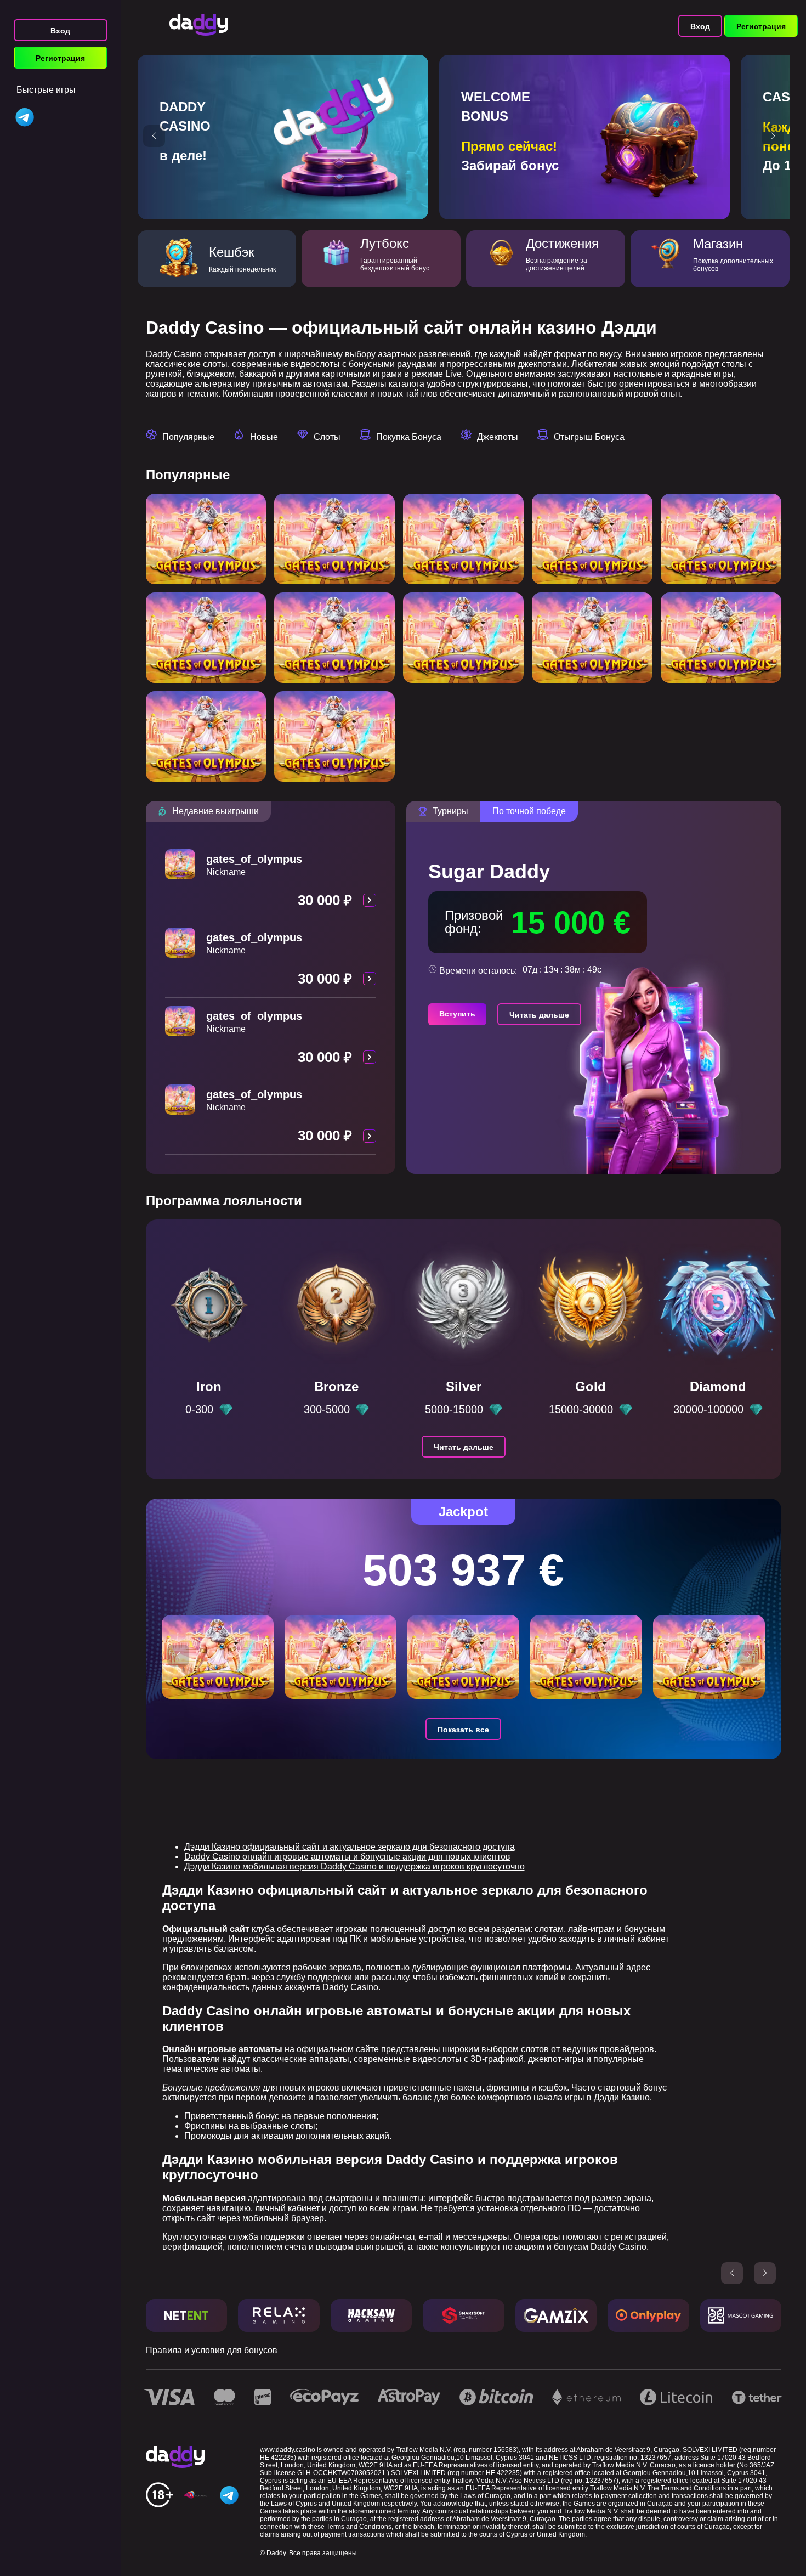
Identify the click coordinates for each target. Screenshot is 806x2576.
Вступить (457, 1014)
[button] (154, 136)
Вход (60, 31)
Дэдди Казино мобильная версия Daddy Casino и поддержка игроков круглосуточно (354, 1866)
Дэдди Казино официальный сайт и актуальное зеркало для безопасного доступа (350, 1847)
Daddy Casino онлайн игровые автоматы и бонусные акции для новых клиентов (347, 1857)
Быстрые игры (46, 90)
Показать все (463, 1730)
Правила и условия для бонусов (212, 2350)
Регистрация (60, 58)
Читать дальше (539, 1015)
